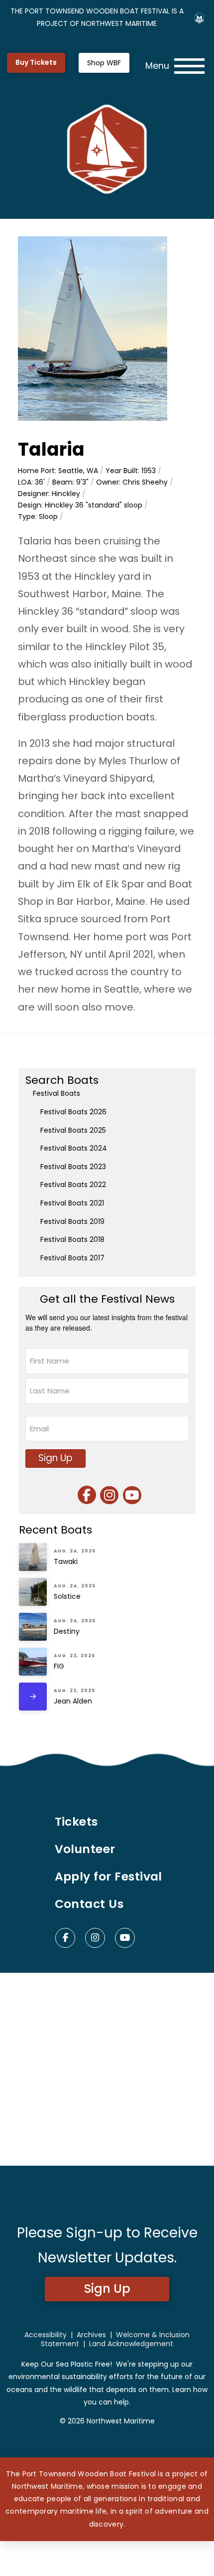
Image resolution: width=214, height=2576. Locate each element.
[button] (175, 66)
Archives (91, 2335)
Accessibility (46, 2335)
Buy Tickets (36, 62)
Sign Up (55, 1458)
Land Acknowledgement (131, 2344)
